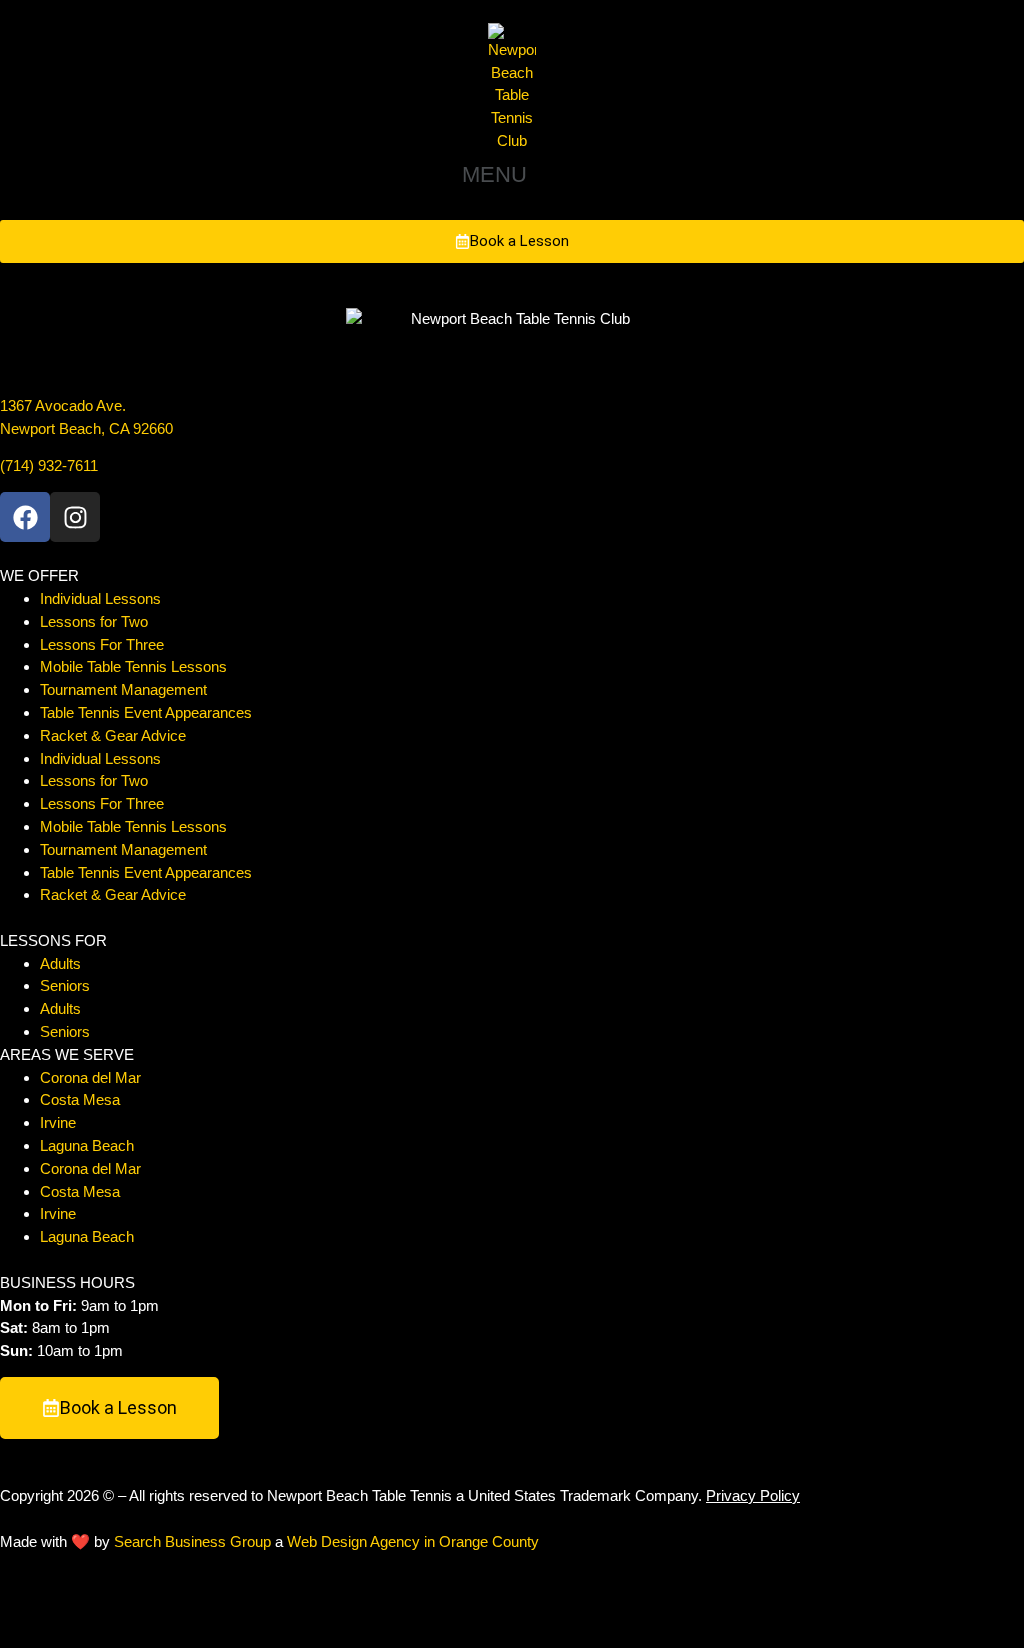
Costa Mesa (80, 1099)
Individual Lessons (100, 598)
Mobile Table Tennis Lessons (133, 666)
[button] (512, 175)
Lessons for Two (94, 621)
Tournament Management (123, 689)
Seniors (65, 985)
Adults (60, 963)
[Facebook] (25, 517)
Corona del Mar (90, 1077)
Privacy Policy (753, 1495)
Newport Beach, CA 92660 (86, 428)
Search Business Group (192, 1541)
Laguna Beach (87, 1145)
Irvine (58, 1122)
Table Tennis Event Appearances (146, 712)
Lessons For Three (102, 644)
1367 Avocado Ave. (63, 405)
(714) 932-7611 (49, 465)
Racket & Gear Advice (113, 735)
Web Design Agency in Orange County (413, 1541)
